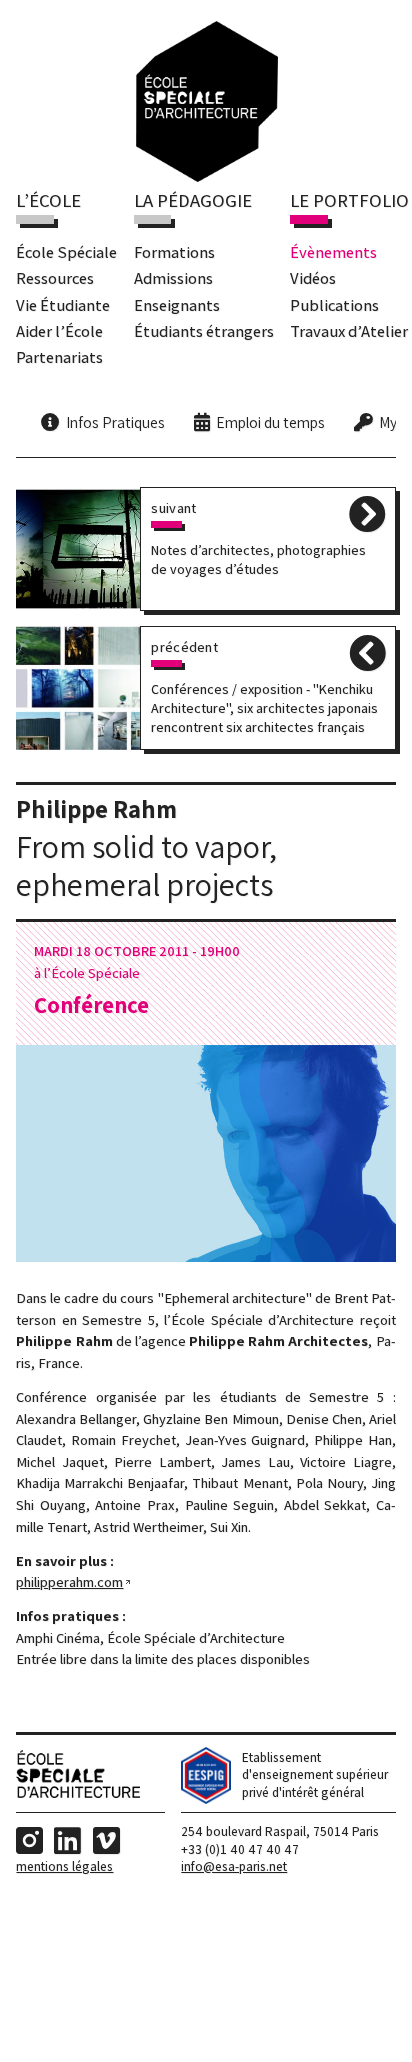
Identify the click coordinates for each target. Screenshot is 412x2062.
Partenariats (59, 357)
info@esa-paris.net (234, 1866)
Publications (334, 305)
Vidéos (313, 278)
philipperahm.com (69, 1581)
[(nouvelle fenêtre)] (205, 1799)
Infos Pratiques (115, 422)
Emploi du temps (270, 422)
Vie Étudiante (63, 305)
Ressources (55, 278)
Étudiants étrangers (204, 331)
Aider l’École (59, 331)
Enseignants (177, 305)
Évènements (333, 252)
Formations (174, 252)
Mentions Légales (64, 1866)
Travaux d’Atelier (349, 331)
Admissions (173, 278)
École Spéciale (66, 252)
